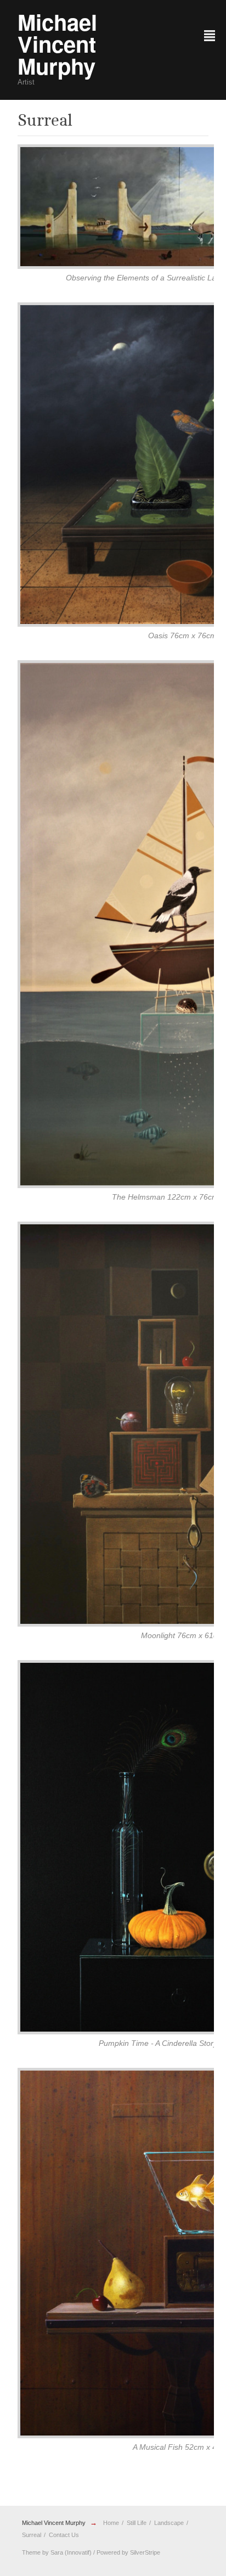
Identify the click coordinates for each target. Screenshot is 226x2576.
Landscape (169, 2523)
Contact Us (64, 2535)
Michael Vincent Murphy (54, 2523)
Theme (31, 2552)
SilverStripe (145, 2552)
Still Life (137, 2523)
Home (111, 2523)
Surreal (32, 2535)
